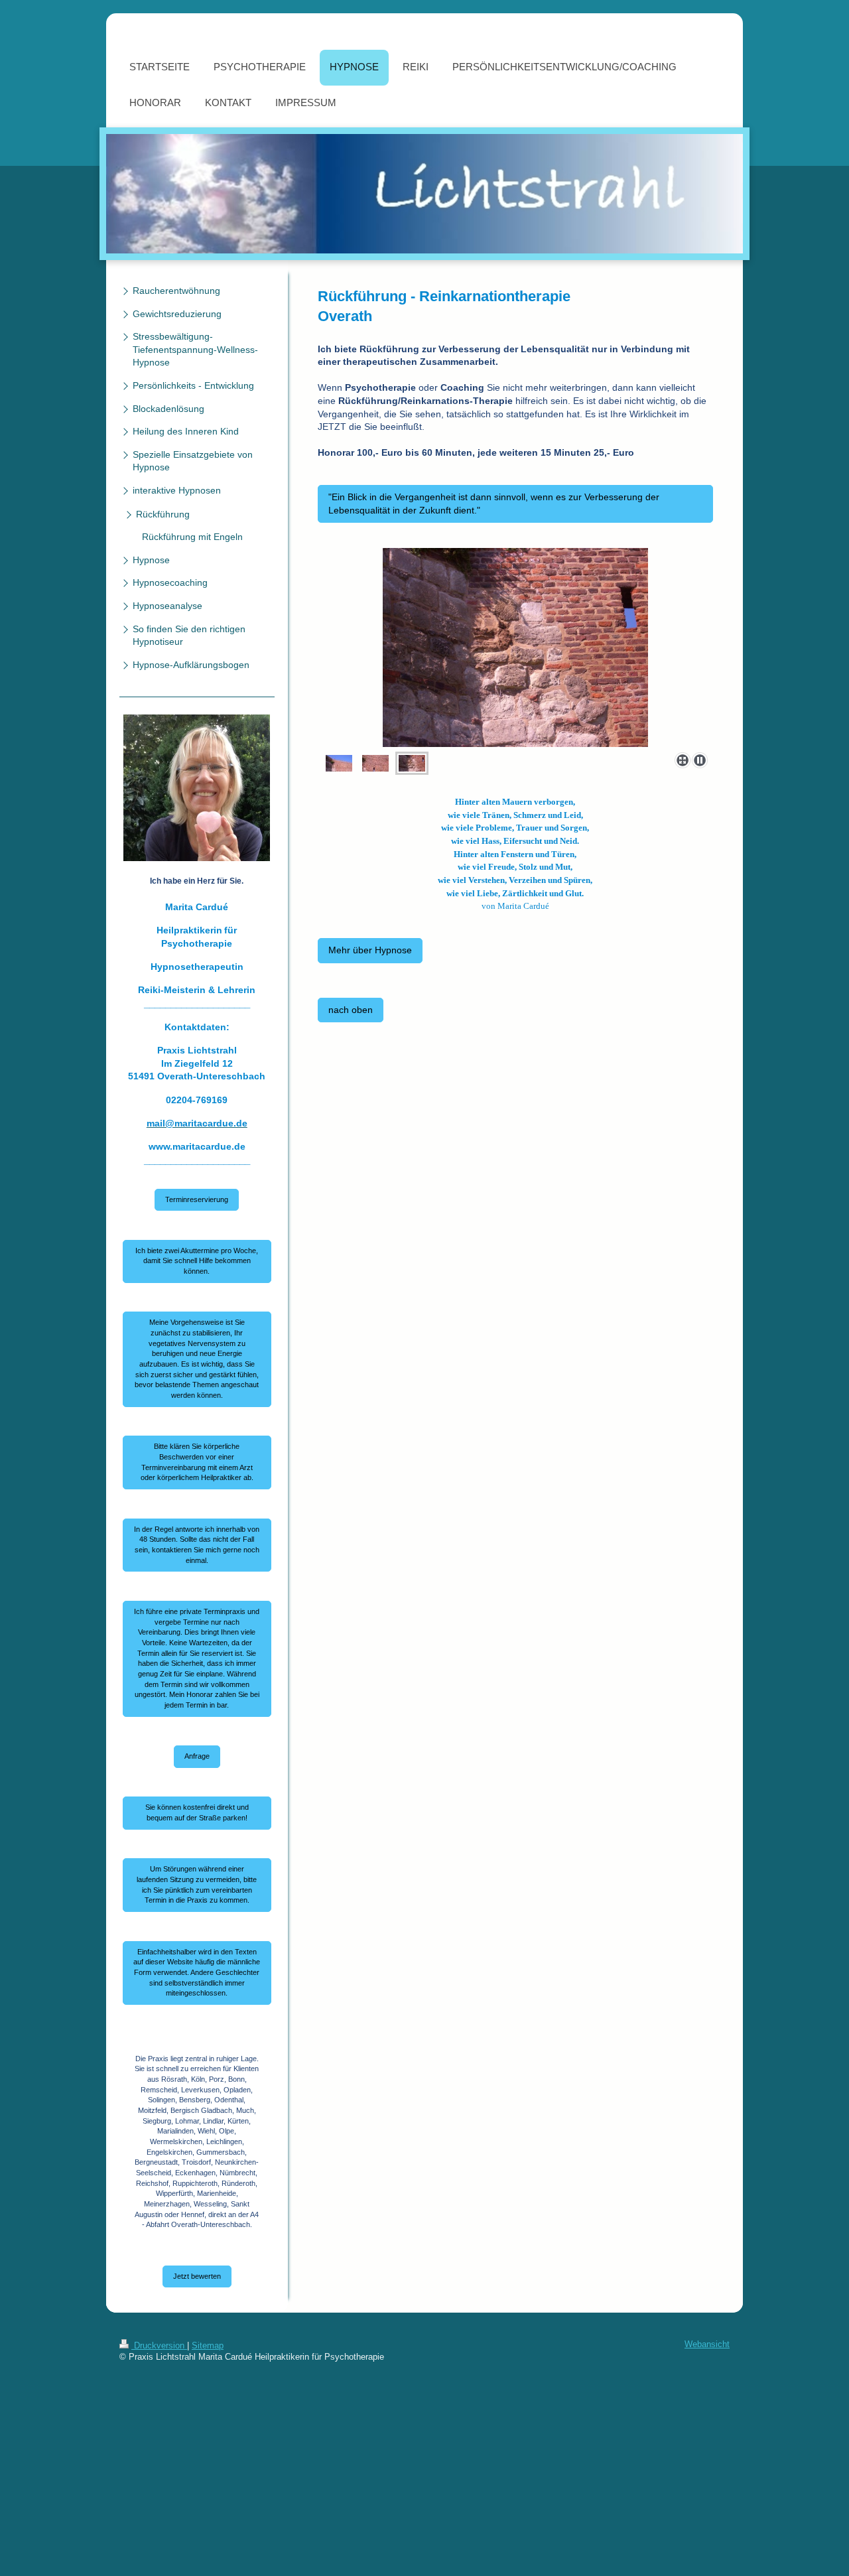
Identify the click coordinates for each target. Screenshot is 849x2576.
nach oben (351, 1010)
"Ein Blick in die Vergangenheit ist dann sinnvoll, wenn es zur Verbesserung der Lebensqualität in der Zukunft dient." (494, 504)
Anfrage (197, 1756)
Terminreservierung (197, 1199)
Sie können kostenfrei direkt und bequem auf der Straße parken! (197, 1812)
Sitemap (208, 2346)
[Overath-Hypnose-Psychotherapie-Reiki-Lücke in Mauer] (515, 647)
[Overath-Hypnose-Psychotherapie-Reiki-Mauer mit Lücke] (375, 763)
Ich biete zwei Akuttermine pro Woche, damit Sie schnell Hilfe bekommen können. (197, 1261)
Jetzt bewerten (197, 2276)
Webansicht (707, 2344)
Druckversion (159, 2346)
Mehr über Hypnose (370, 950)
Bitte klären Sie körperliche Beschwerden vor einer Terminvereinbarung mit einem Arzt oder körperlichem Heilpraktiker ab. (197, 1462)
